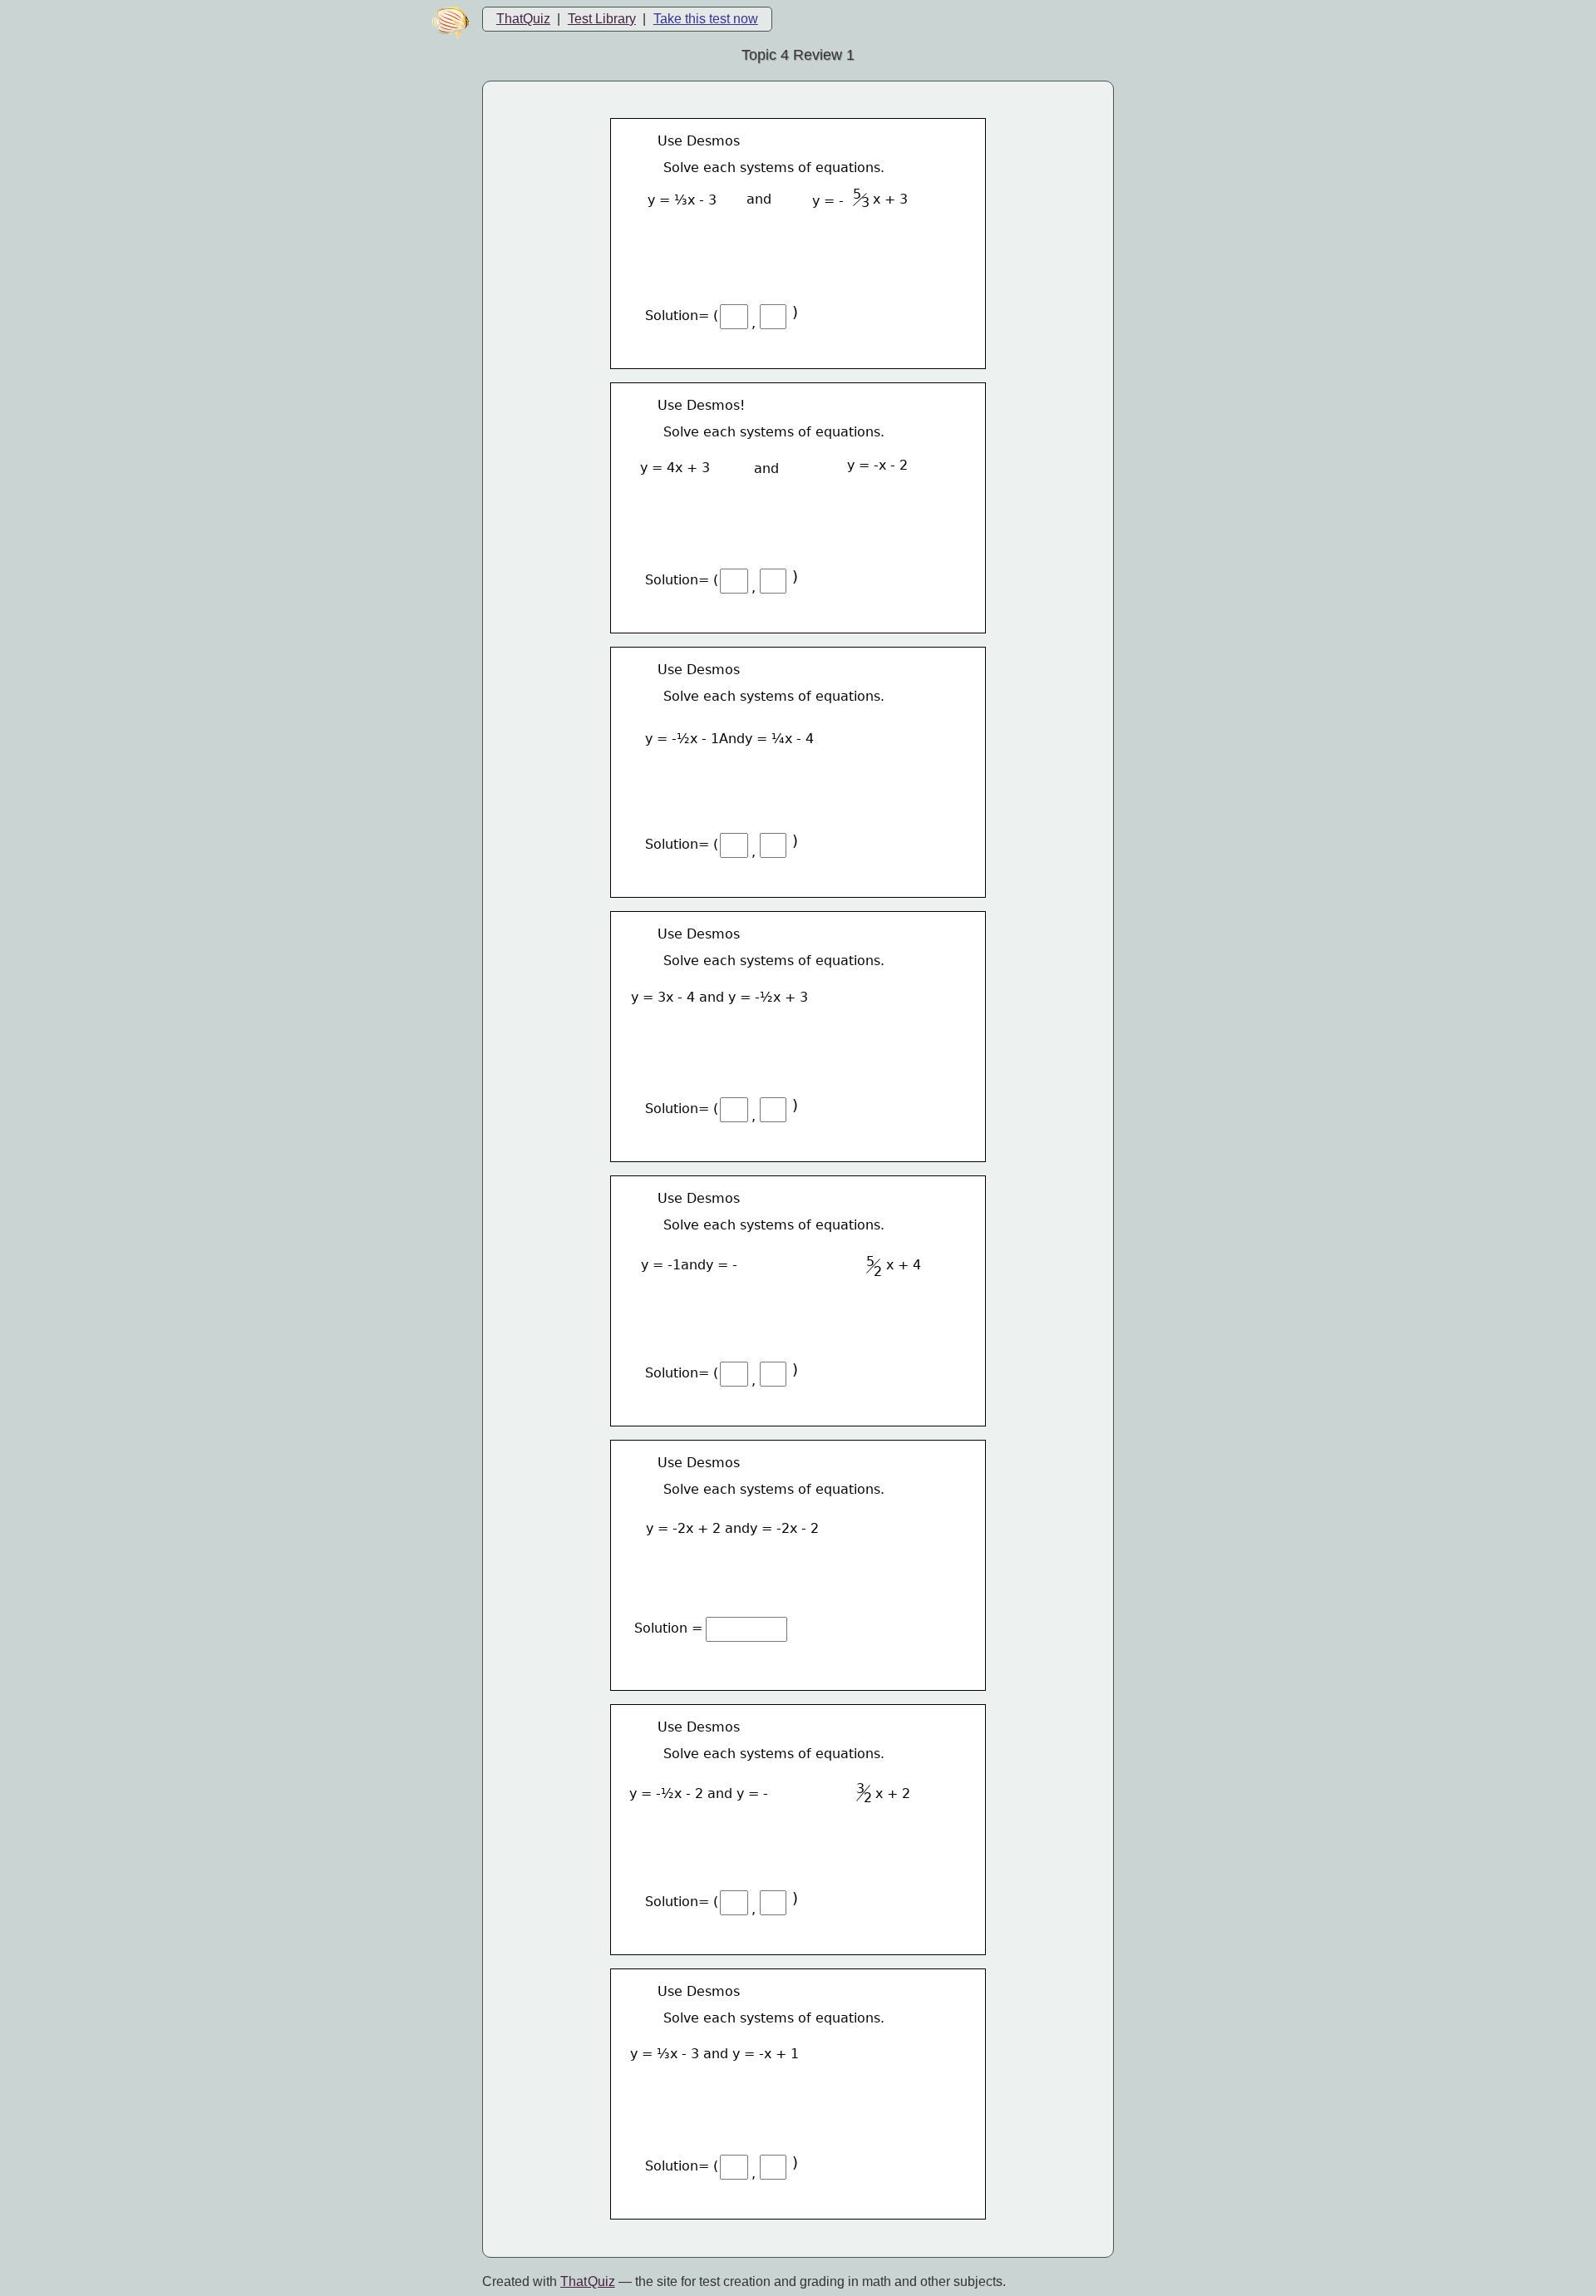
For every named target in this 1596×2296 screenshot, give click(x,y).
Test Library (602, 19)
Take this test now (706, 19)
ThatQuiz (523, 19)
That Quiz (588, 2281)
